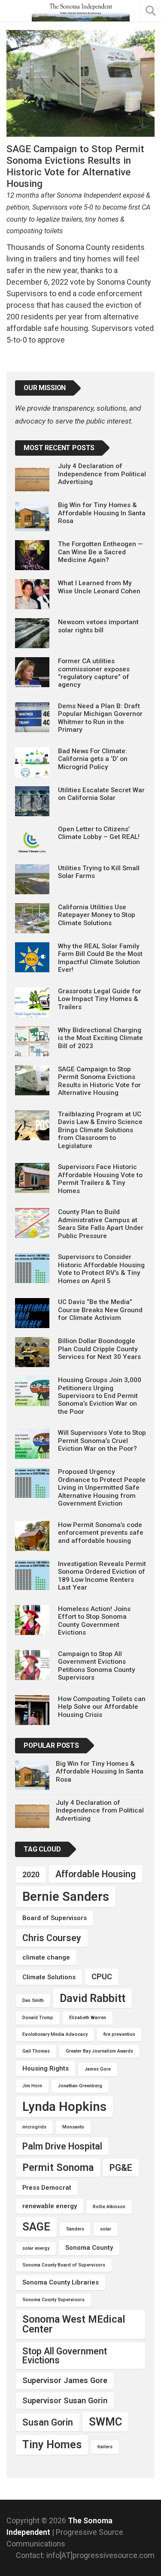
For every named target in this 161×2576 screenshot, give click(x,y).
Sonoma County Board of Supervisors (64, 2265)
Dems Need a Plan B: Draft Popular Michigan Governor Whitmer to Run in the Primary (100, 718)
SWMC (105, 2422)
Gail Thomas (36, 2051)
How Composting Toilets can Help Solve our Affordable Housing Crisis (102, 1707)
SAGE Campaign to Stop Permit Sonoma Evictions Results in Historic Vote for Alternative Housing (99, 1081)
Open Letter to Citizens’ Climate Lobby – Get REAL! (99, 833)
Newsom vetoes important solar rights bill (98, 626)
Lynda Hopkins (64, 2107)
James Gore (98, 2069)
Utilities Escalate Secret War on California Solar (101, 794)
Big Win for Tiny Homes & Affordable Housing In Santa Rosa (102, 513)
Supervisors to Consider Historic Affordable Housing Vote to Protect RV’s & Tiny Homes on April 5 (101, 1269)
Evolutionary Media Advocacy (55, 2034)
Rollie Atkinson (109, 2207)
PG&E (121, 2168)
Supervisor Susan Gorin (65, 2400)
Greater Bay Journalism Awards (99, 2051)
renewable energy (50, 2206)
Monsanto (73, 2127)
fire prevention (119, 2034)
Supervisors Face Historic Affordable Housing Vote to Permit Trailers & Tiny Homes (100, 1179)
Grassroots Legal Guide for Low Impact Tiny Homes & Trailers (100, 999)
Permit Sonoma (58, 2167)
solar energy (36, 2248)
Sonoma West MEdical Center (74, 2324)
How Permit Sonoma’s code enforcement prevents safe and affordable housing (101, 1533)
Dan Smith (33, 2000)
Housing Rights (46, 2068)
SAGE (36, 2227)
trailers (105, 2447)
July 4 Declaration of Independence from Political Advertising (102, 474)
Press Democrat (47, 2188)
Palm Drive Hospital (62, 2146)
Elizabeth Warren (88, 2018)
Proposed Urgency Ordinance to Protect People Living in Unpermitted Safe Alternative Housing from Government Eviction (102, 1488)
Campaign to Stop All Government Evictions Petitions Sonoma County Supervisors (97, 1666)
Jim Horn (32, 2086)
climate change (46, 1957)
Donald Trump (38, 2018)
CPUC (102, 1976)
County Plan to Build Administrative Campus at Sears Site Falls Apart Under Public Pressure (101, 1224)
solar (106, 2229)
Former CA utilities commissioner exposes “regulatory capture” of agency (94, 673)
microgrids (34, 2127)
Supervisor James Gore (65, 2380)
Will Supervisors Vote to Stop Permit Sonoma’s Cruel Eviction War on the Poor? (102, 1441)
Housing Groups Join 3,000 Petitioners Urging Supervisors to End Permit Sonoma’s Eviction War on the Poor (100, 1396)
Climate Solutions (49, 1977)
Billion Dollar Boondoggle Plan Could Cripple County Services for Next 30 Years (99, 1349)
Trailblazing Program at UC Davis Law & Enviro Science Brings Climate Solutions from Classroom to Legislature (100, 1130)
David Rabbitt (93, 1998)
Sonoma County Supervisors (53, 2300)
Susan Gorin (48, 2422)
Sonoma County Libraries (61, 2282)
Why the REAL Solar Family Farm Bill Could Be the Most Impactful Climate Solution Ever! (100, 958)
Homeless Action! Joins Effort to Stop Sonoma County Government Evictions (94, 1621)
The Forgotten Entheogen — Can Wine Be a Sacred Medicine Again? (100, 552)
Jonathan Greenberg (80, 2086)
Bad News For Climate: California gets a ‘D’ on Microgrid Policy (93, 759)
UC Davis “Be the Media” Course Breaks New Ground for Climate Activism (100, 1310)
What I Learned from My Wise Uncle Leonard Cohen (99, 587)
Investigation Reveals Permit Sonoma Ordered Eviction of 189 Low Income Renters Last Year (102, 1576)
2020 (31, 1874)
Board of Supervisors (55, 1918)
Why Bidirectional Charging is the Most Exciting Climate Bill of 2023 (100, 1038)
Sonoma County (89, 2248)
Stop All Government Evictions (65, 2356)
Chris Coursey (52, 1938)
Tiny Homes (52, 2444)
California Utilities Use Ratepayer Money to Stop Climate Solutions (97, 915)
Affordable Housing (96, 1874)
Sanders (75, 2229)
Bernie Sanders (66, 1897)
